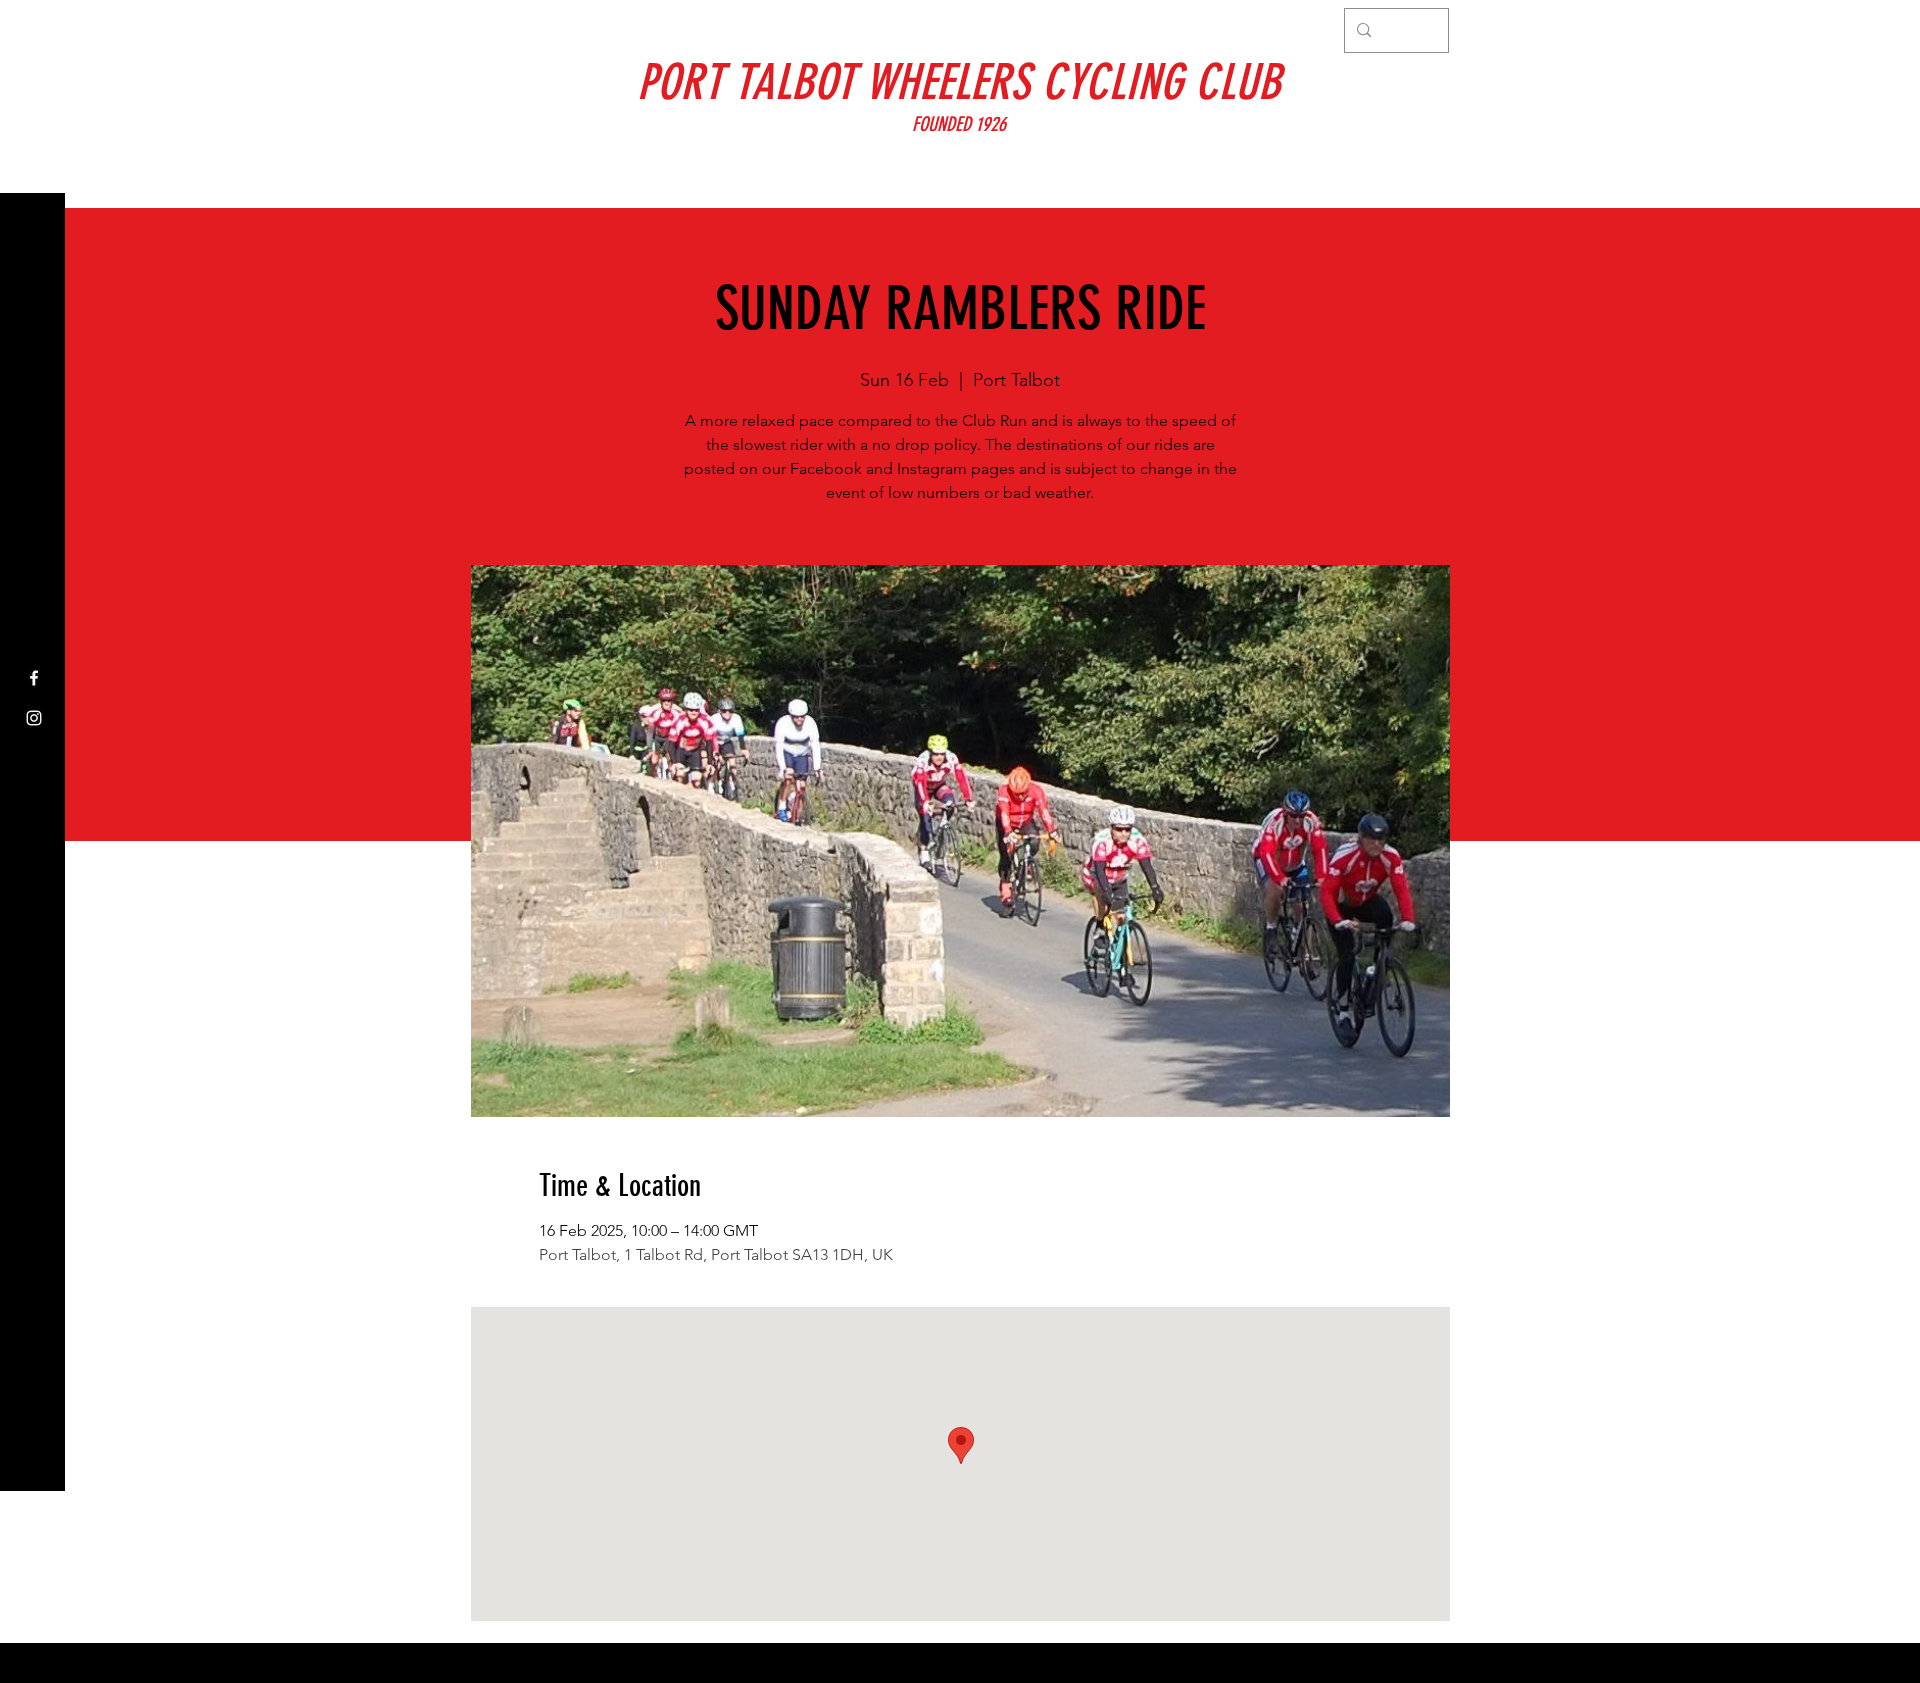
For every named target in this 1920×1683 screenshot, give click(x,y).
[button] (34, 29)
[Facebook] (34, 678)
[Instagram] (34, 718)
